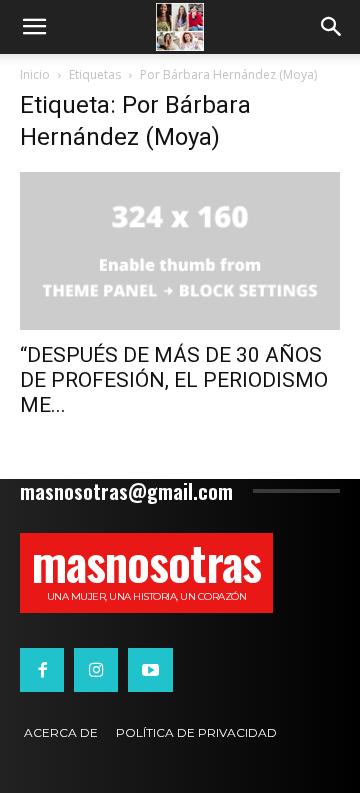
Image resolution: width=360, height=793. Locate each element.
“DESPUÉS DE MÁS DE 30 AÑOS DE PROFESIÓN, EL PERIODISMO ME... (174, 380)
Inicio (35, 74)
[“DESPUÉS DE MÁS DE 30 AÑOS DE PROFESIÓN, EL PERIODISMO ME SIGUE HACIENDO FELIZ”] (180, 251)
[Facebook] (42, 670)
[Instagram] (96, 670)
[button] (34, 27)
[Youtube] (150, 670)
